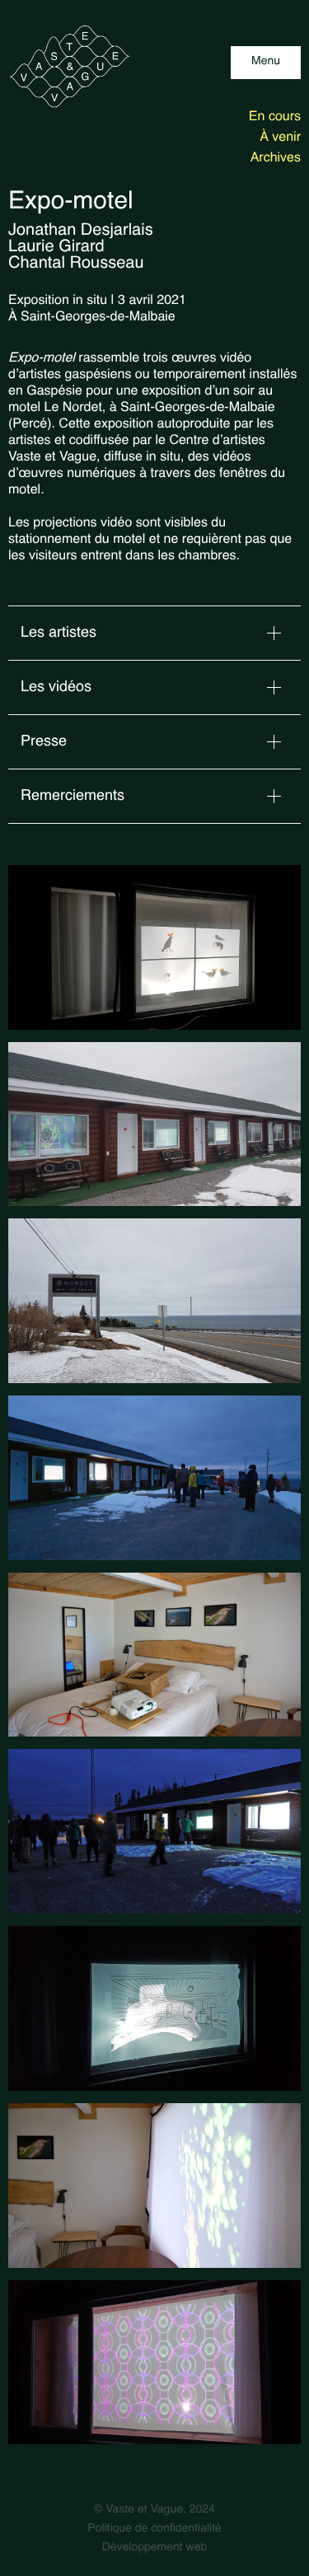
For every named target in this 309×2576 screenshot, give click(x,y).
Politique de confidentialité (154, 2529)
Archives (276, 158)
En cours (275, 117)
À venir (280, 138)
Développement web (155, 2548)
